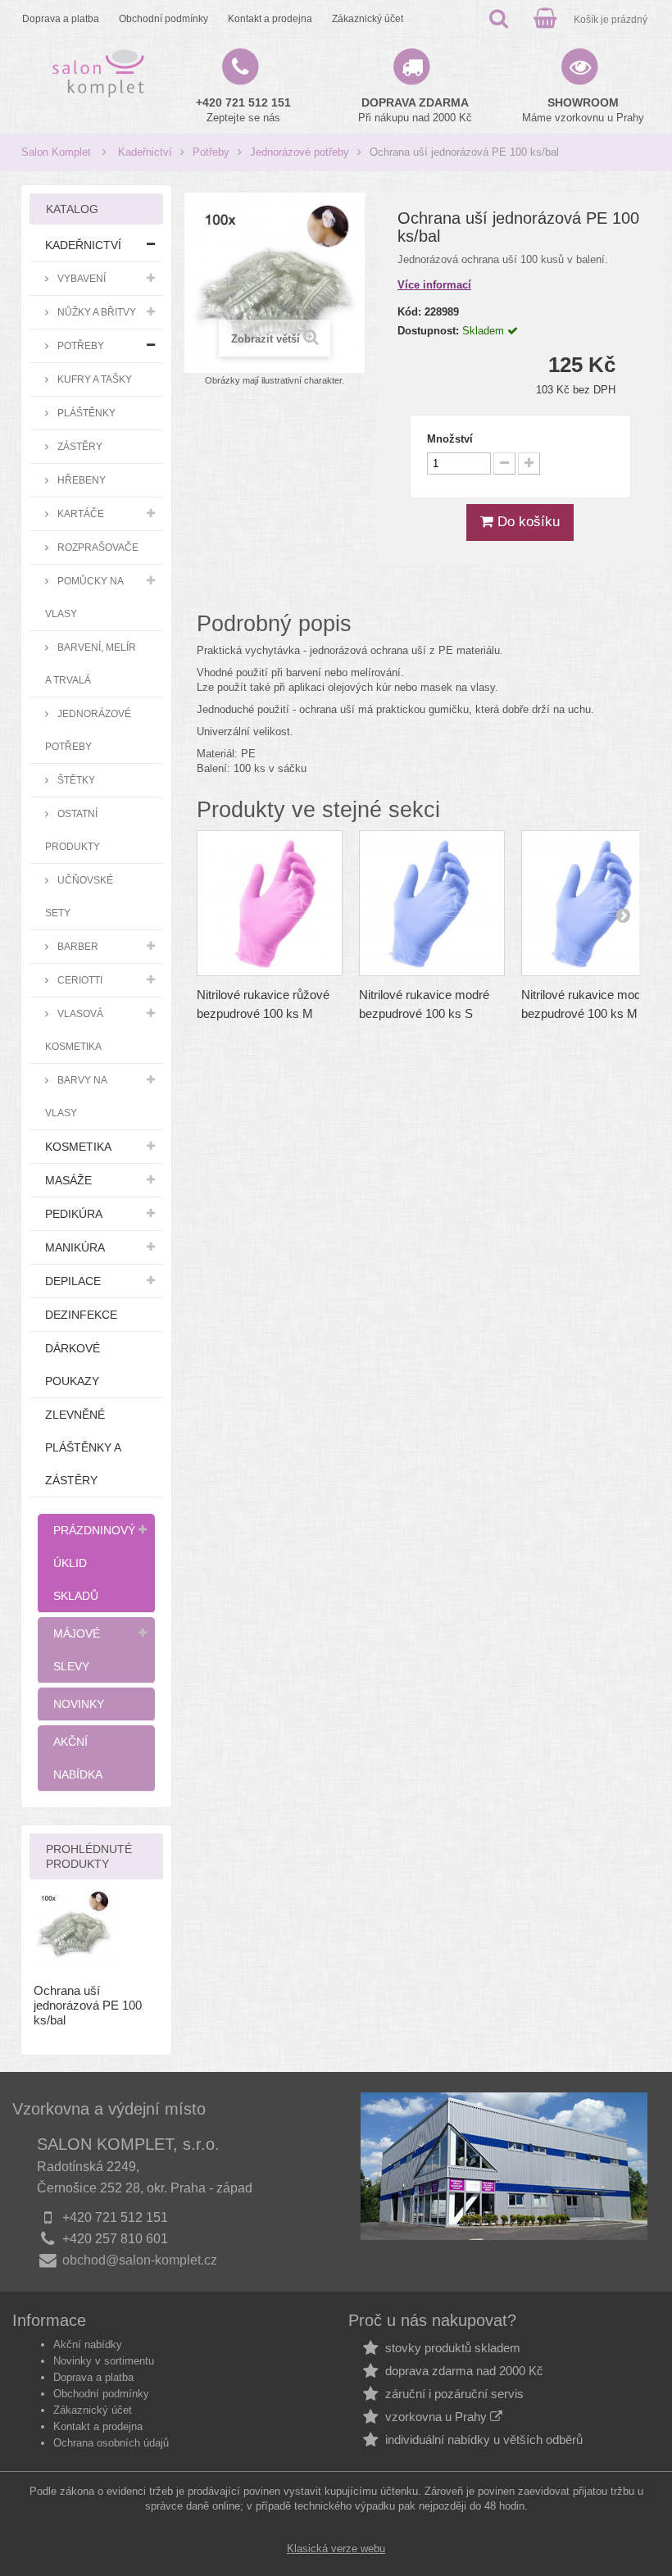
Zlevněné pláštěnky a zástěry (83, 1447)
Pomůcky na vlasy (84, 597)
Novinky (79, 1704)
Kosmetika (78, 1147)
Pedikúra (74, 1214)
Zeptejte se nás (243, 110)
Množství (450, 439)
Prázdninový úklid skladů (94, 1563)
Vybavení (80, 278)
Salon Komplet (56, 152)
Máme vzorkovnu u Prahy (583, 110)
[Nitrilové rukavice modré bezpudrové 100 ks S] (432, 903)
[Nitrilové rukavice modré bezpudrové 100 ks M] (594, 903)
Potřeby (211, 152)
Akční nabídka (78, 1758)
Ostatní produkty (73, 830)
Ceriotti (79, 980)
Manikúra (75, 1247)
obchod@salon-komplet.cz (140, 2260)
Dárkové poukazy (73, 1365)
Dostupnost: (428, 331)
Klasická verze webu (336, 2549)
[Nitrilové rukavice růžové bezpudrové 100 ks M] (270, 903)
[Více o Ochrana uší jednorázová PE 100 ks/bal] (74, 1928)
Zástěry (79, 446)
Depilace (73, 1281)
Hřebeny (80, 480)
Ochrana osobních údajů (111, 2443)
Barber (77, 946)
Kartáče (79, 513)
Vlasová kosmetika (74, 1030)
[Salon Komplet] (98, 73)
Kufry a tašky (93, 379)
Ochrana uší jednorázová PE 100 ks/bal (88, 2005)
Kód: (409, 312)
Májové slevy (77, 1650)
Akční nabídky (88, 2344)
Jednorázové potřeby (300, 152)
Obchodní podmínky (163, 18)
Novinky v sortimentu (104, 2361)
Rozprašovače (97, 547)
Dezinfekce (81, 1315)
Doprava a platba (61, 18)
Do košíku (527, 522)
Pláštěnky (85, 413)
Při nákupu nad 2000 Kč (415, 110)
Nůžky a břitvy (95, 312)
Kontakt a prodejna (270, 18)
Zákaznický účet (368, 18)
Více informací (434, 285)
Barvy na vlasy (76, 1096)
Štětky (75, 780)
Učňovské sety (79, 896)
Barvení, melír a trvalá (91, 663)
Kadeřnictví (145, 152)
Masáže (68, 1180)
